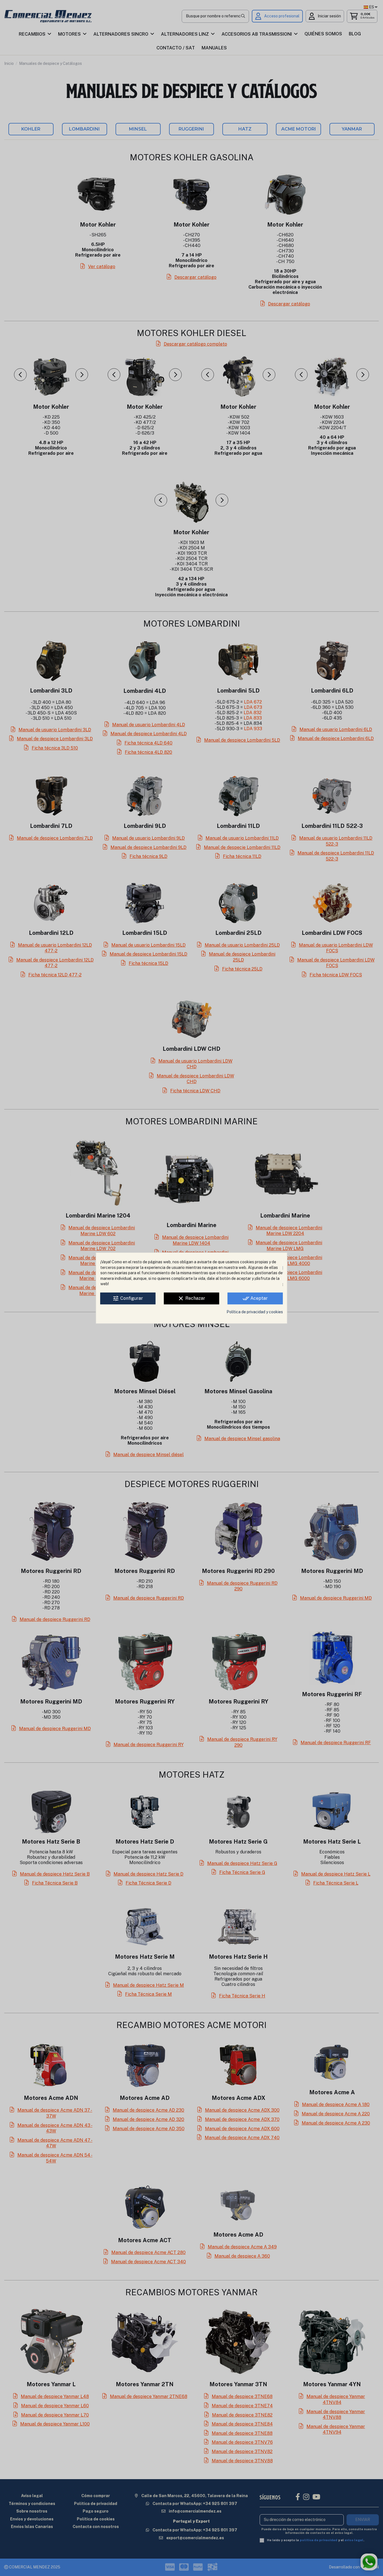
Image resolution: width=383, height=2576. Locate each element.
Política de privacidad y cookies (255, 1312)
